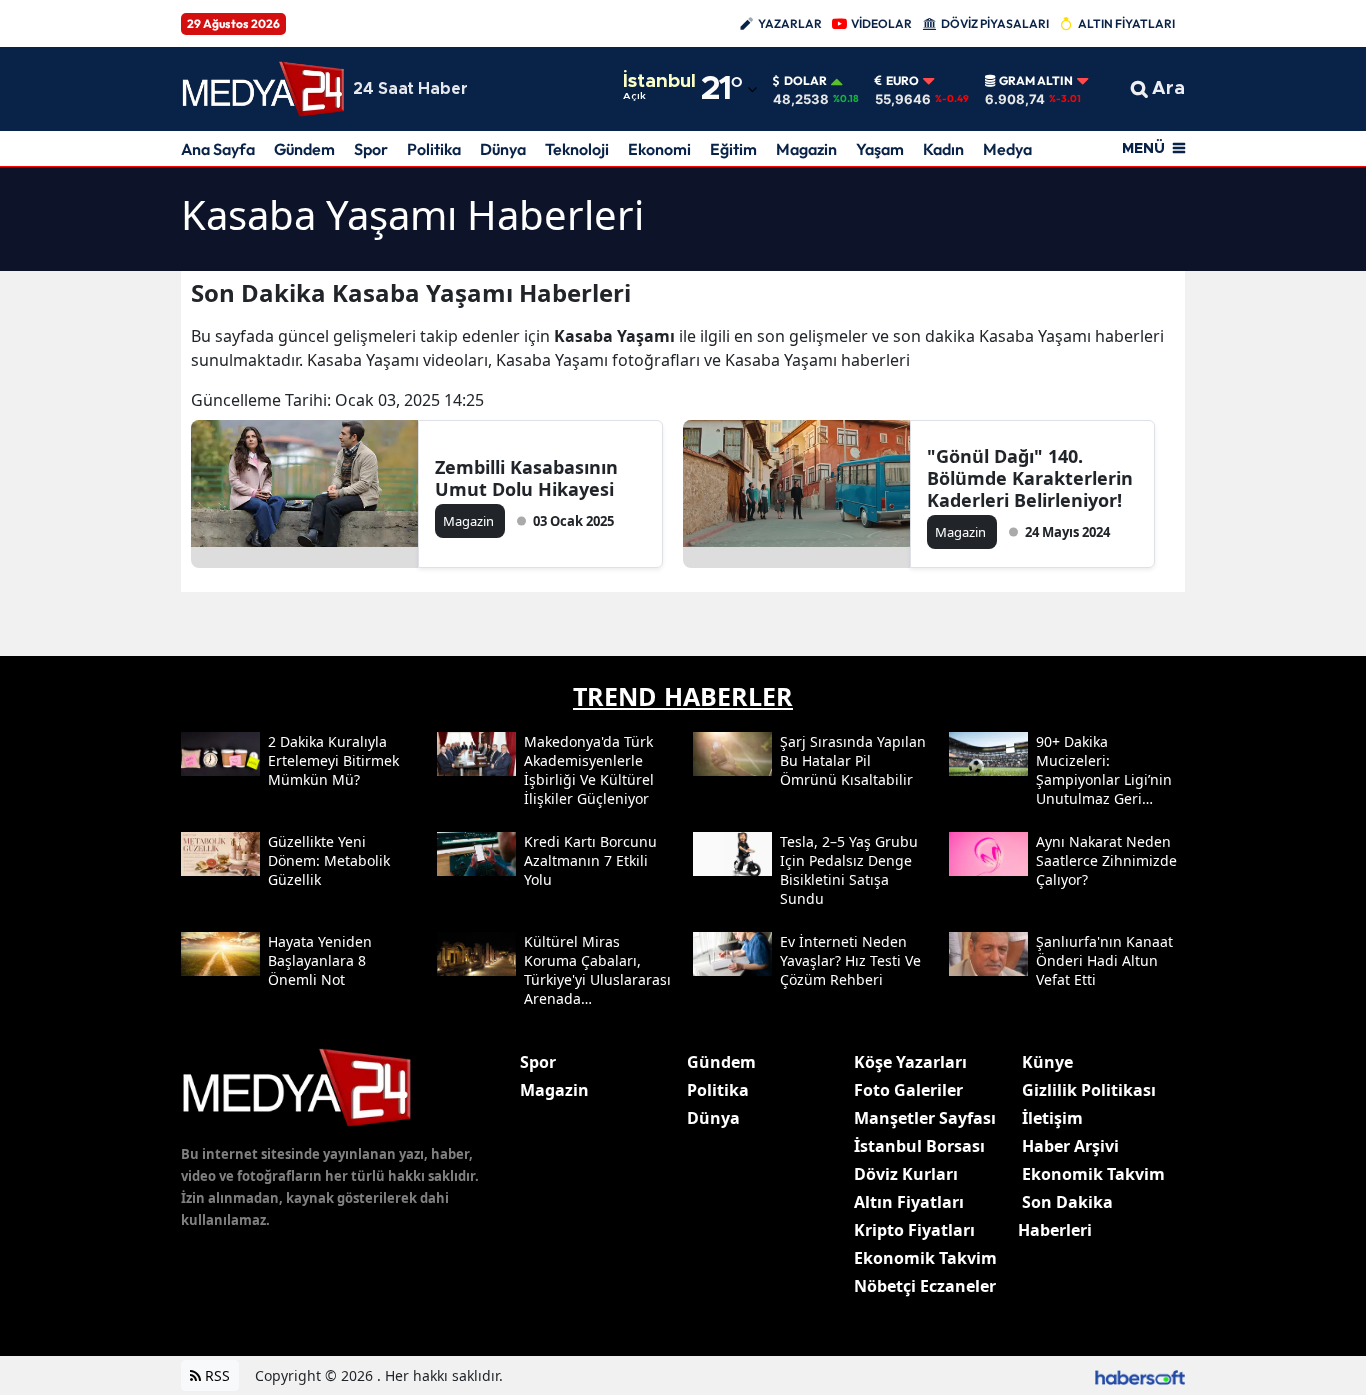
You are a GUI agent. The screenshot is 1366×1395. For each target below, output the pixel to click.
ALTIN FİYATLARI (1126, 23)
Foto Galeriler (908, 1090)
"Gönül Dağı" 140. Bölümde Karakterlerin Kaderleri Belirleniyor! (1030, 478)
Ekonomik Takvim (925, 1258)
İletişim (1052, 1118)
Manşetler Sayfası (925, 1118)
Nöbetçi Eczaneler (925, 1286)
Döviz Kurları (906, 1174)
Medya (1007, 149)
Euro (902, 81)
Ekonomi (659, 149)
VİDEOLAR (881, 23)
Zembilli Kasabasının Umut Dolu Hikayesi (526, 478)
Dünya (503, 149)
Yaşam (880, 149)
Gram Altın (1036, 81)
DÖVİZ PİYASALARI (995, 23)
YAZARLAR (790, 23)
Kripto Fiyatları (914, 1230)
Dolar (805, 81)
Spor (371, 149)
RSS (215, 1375)
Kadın (943, 149)
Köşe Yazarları (910, 1062)
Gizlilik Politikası (1089, 1090)
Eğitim (733, 149)
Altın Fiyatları (909, 1202)
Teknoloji (577, 149)
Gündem (304, 149)
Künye (1047, 1062)
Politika (434, 149)
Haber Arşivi (1070, 1146)
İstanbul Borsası (919, 1146)
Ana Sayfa (218, 149)
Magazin (806, 149)
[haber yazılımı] (1140, 1375)
